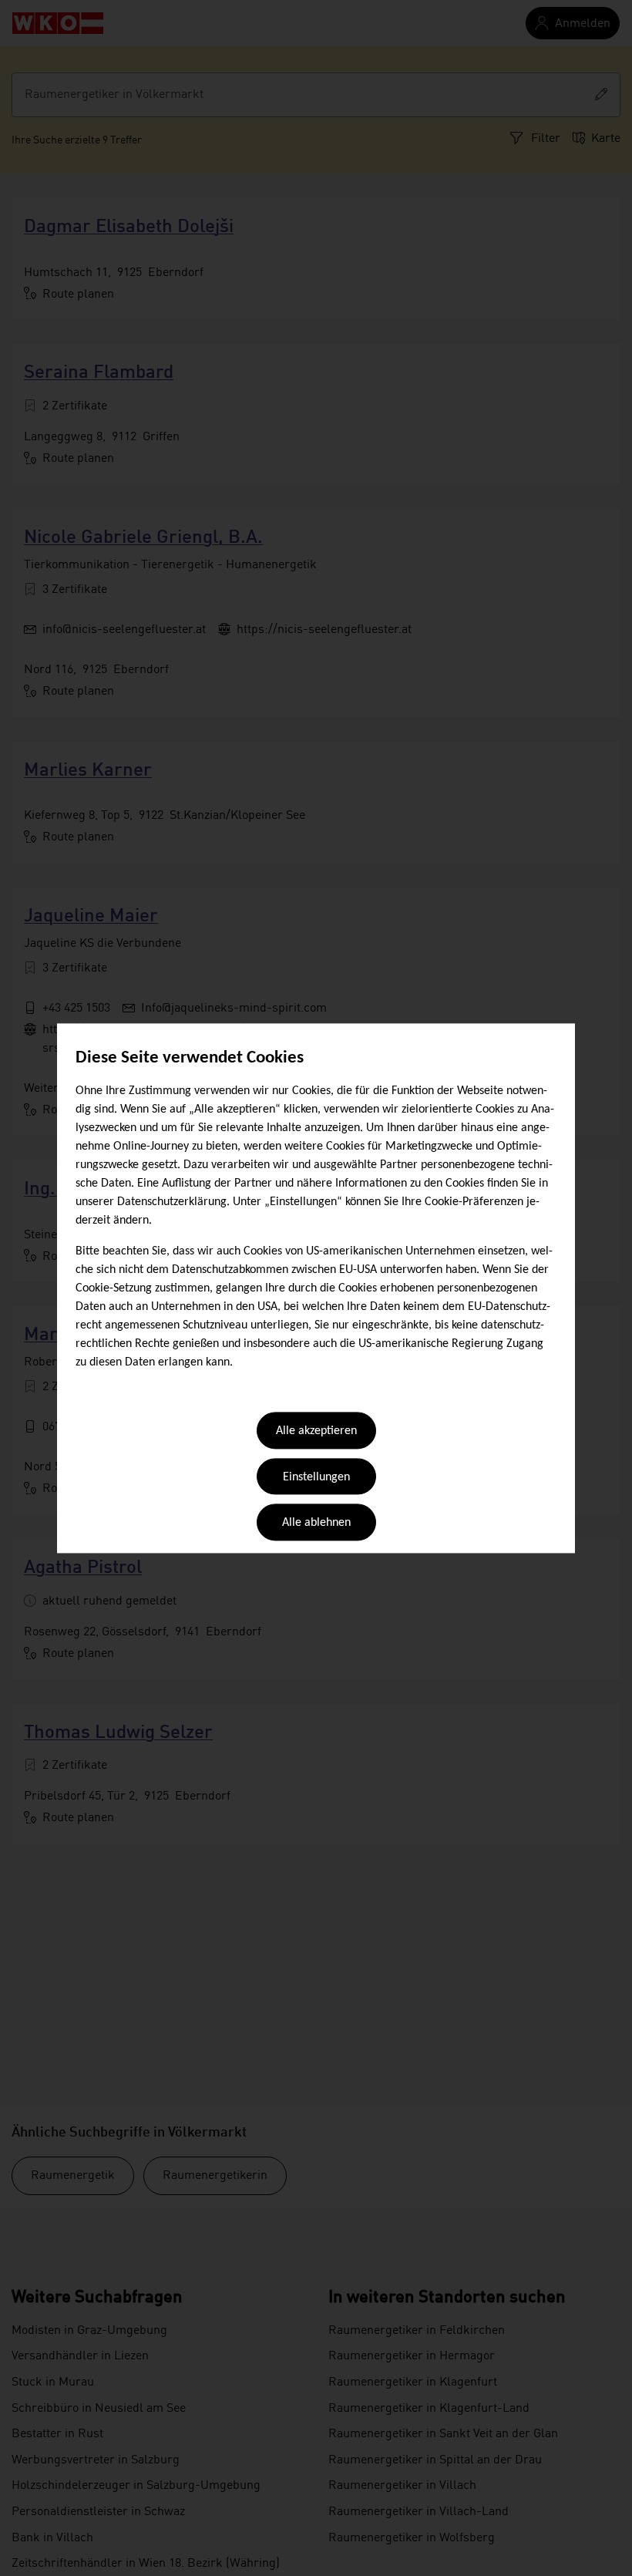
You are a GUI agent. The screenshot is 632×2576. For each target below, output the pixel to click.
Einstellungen (316, 1477)
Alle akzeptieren (316, 1432)
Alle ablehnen (316, 1524)
